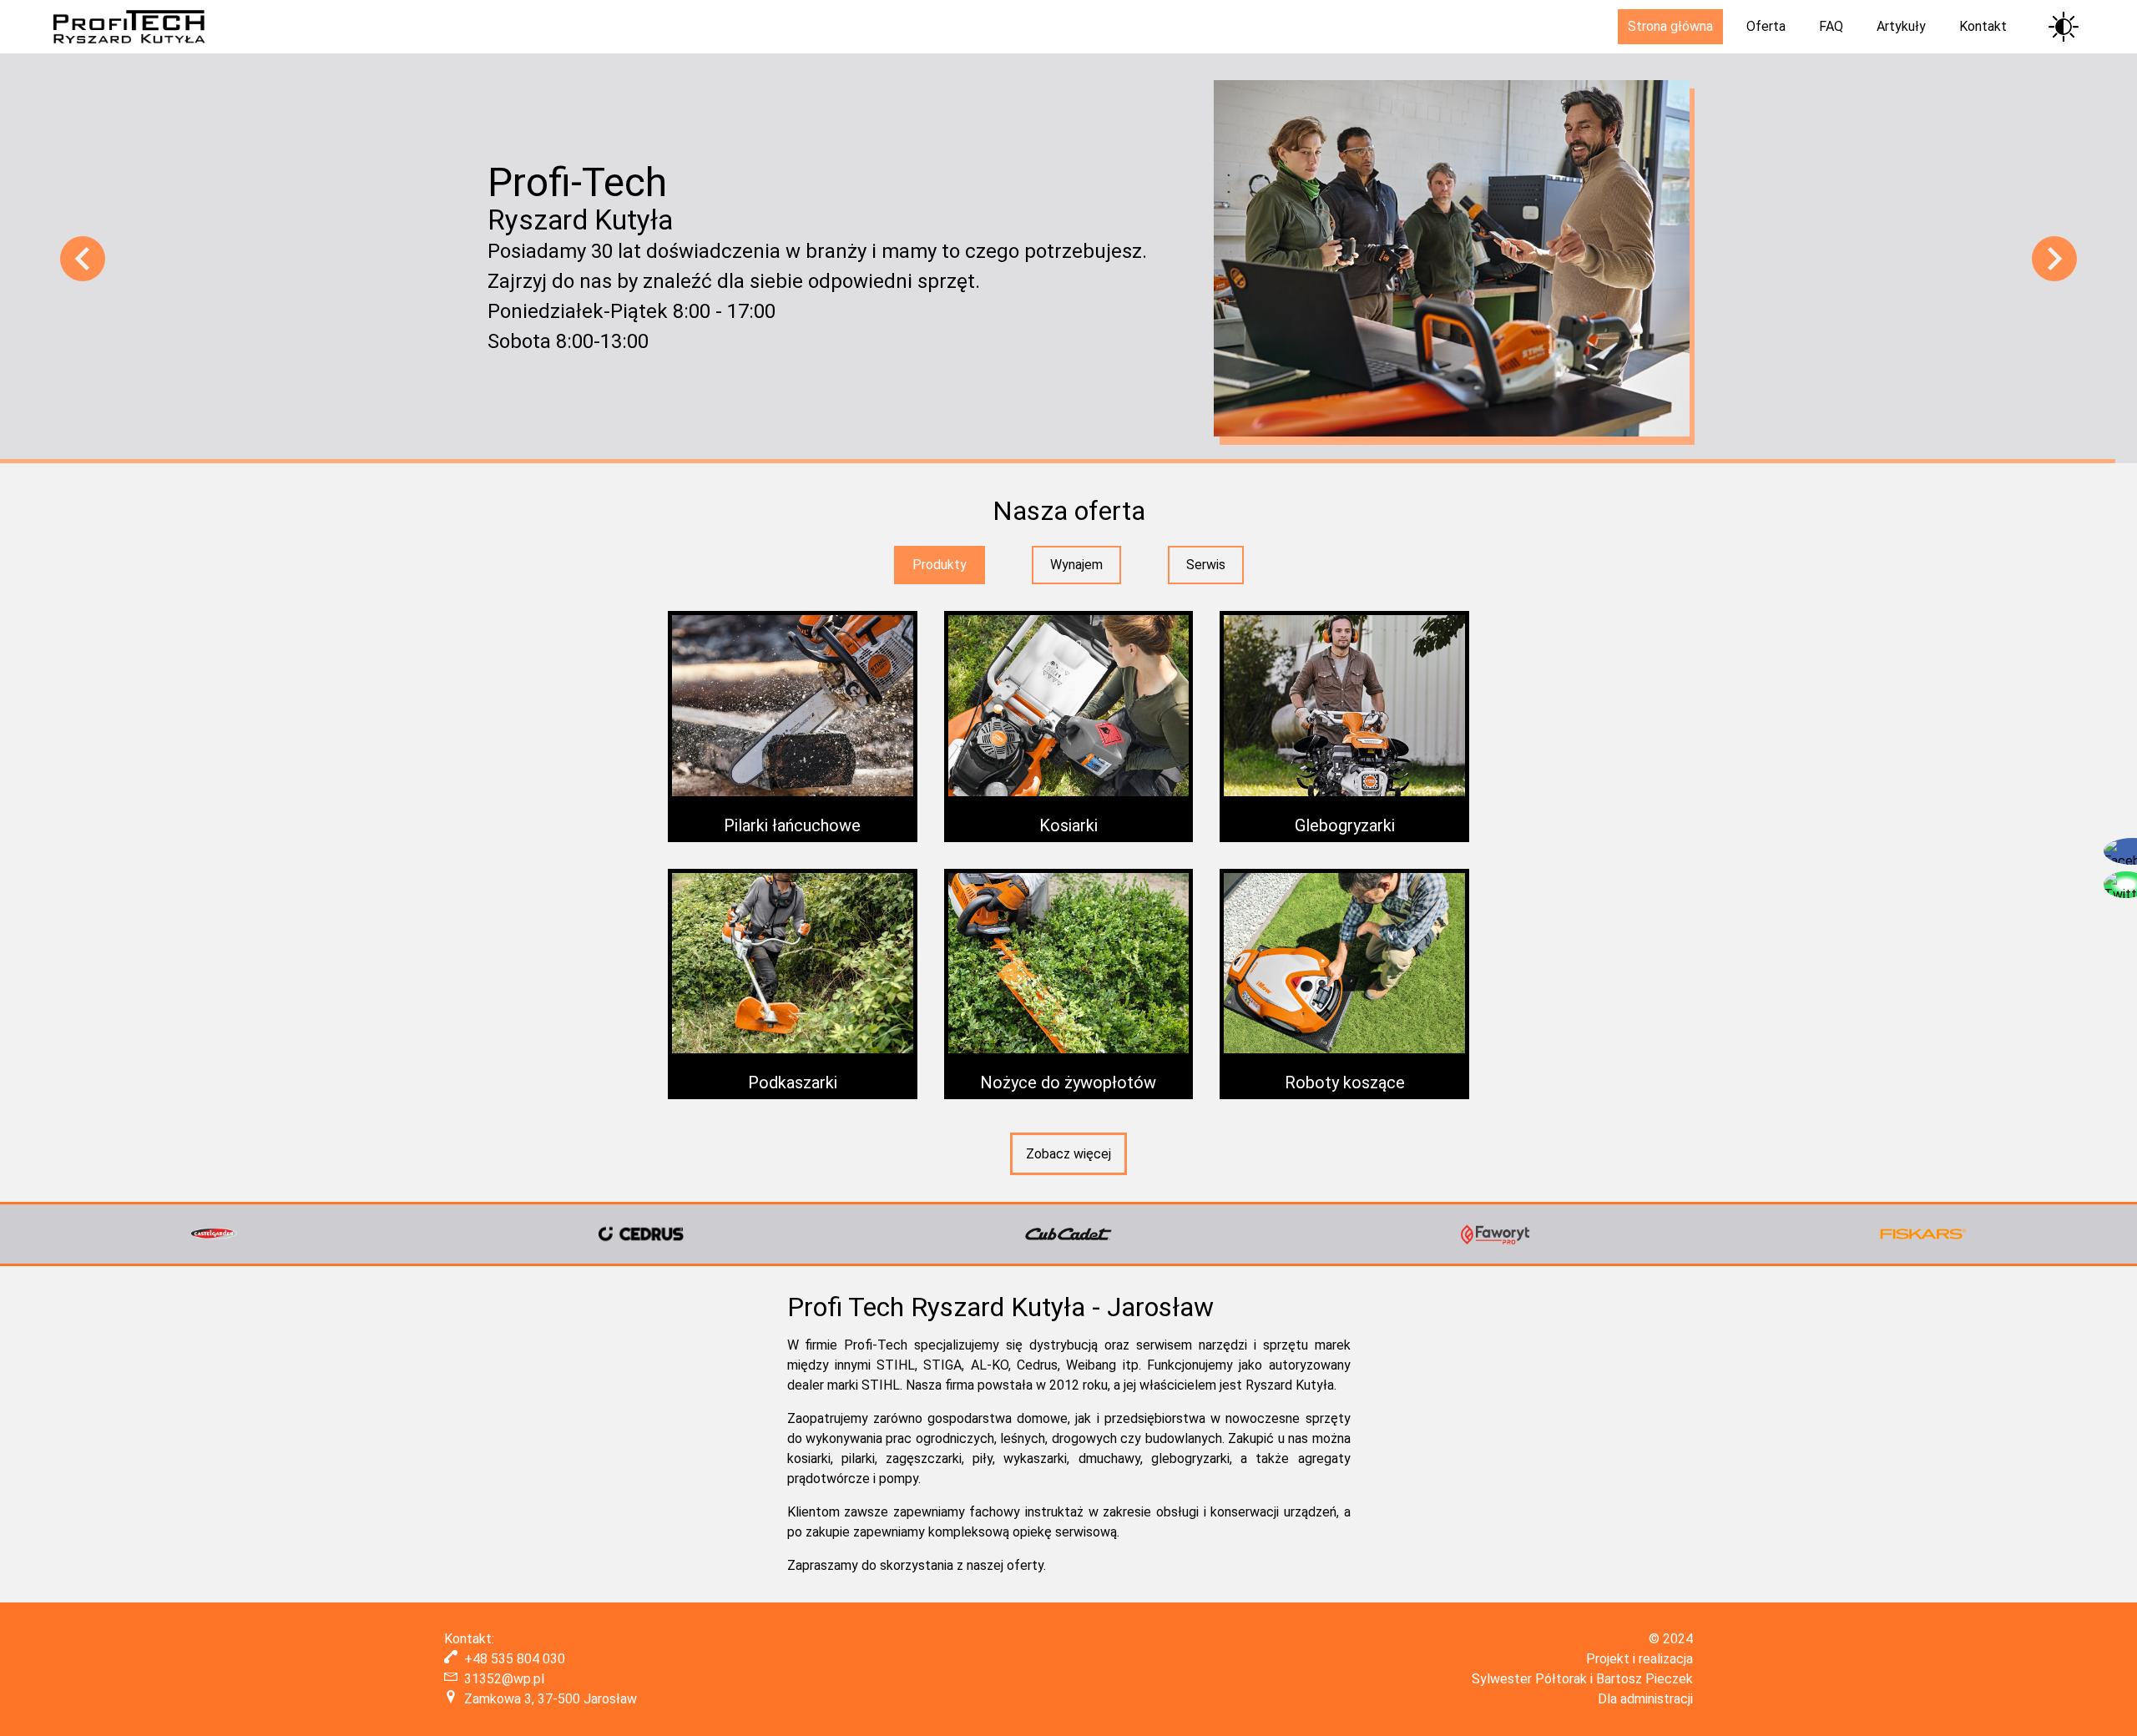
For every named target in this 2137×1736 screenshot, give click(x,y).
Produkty (940, 565)
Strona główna (1670, 26)
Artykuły (1901, 26)
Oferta (1766, 26)
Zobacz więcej (1068, 1154)
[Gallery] (1068, 1234)
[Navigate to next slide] (2054, 259)
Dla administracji (1645, 1699)
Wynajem (1076, 565)
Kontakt (1983, 26)
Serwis (1206, 565)
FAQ (1831, 26)
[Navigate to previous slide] (83, 259)
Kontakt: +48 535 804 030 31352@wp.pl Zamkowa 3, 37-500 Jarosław (541, 1669)
